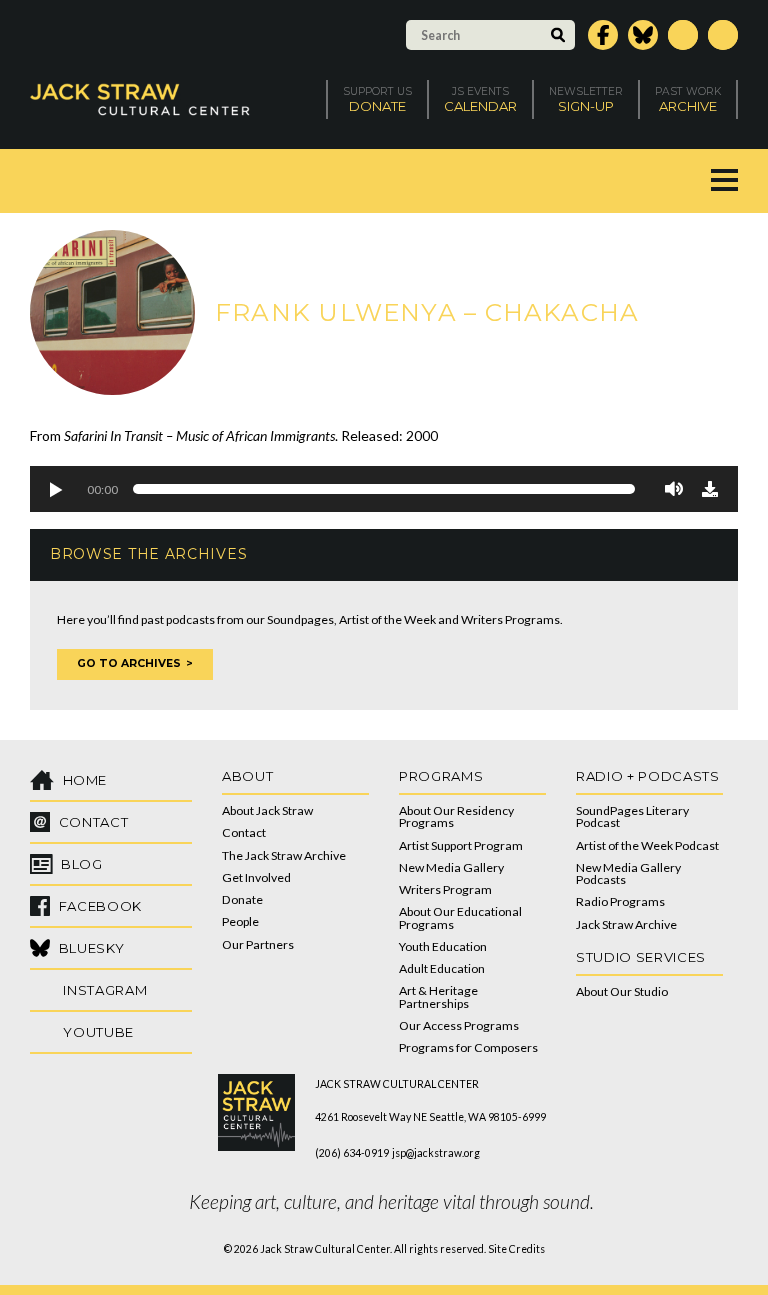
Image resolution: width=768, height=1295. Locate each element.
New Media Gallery (451, 867)
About (247, 776)
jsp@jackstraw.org (436, 1153)
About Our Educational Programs (460, 917)
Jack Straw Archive (626, 924)
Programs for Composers (468, 1047)
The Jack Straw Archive (284, 855)
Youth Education (443, 946)
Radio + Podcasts (648, 776)
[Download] (710, 489)
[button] (55, 489)
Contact (244, 832)
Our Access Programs (459, 1025)
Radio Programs (620, 901)
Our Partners (258, 944)
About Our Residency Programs (456, 816)
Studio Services (641, 957)
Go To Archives (129, 663)
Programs (441, 776)
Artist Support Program (461, 845)
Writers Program (445, 889)
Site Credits (516, 1249)
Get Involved (256, 877)
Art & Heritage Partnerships (438, 996)
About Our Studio (622, 991)
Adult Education (442, 968)
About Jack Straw (267, 810)
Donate (242, 899)
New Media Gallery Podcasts (628, 873)
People (240, 921)
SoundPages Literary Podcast (632, 816)
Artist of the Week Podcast (647, 845)
